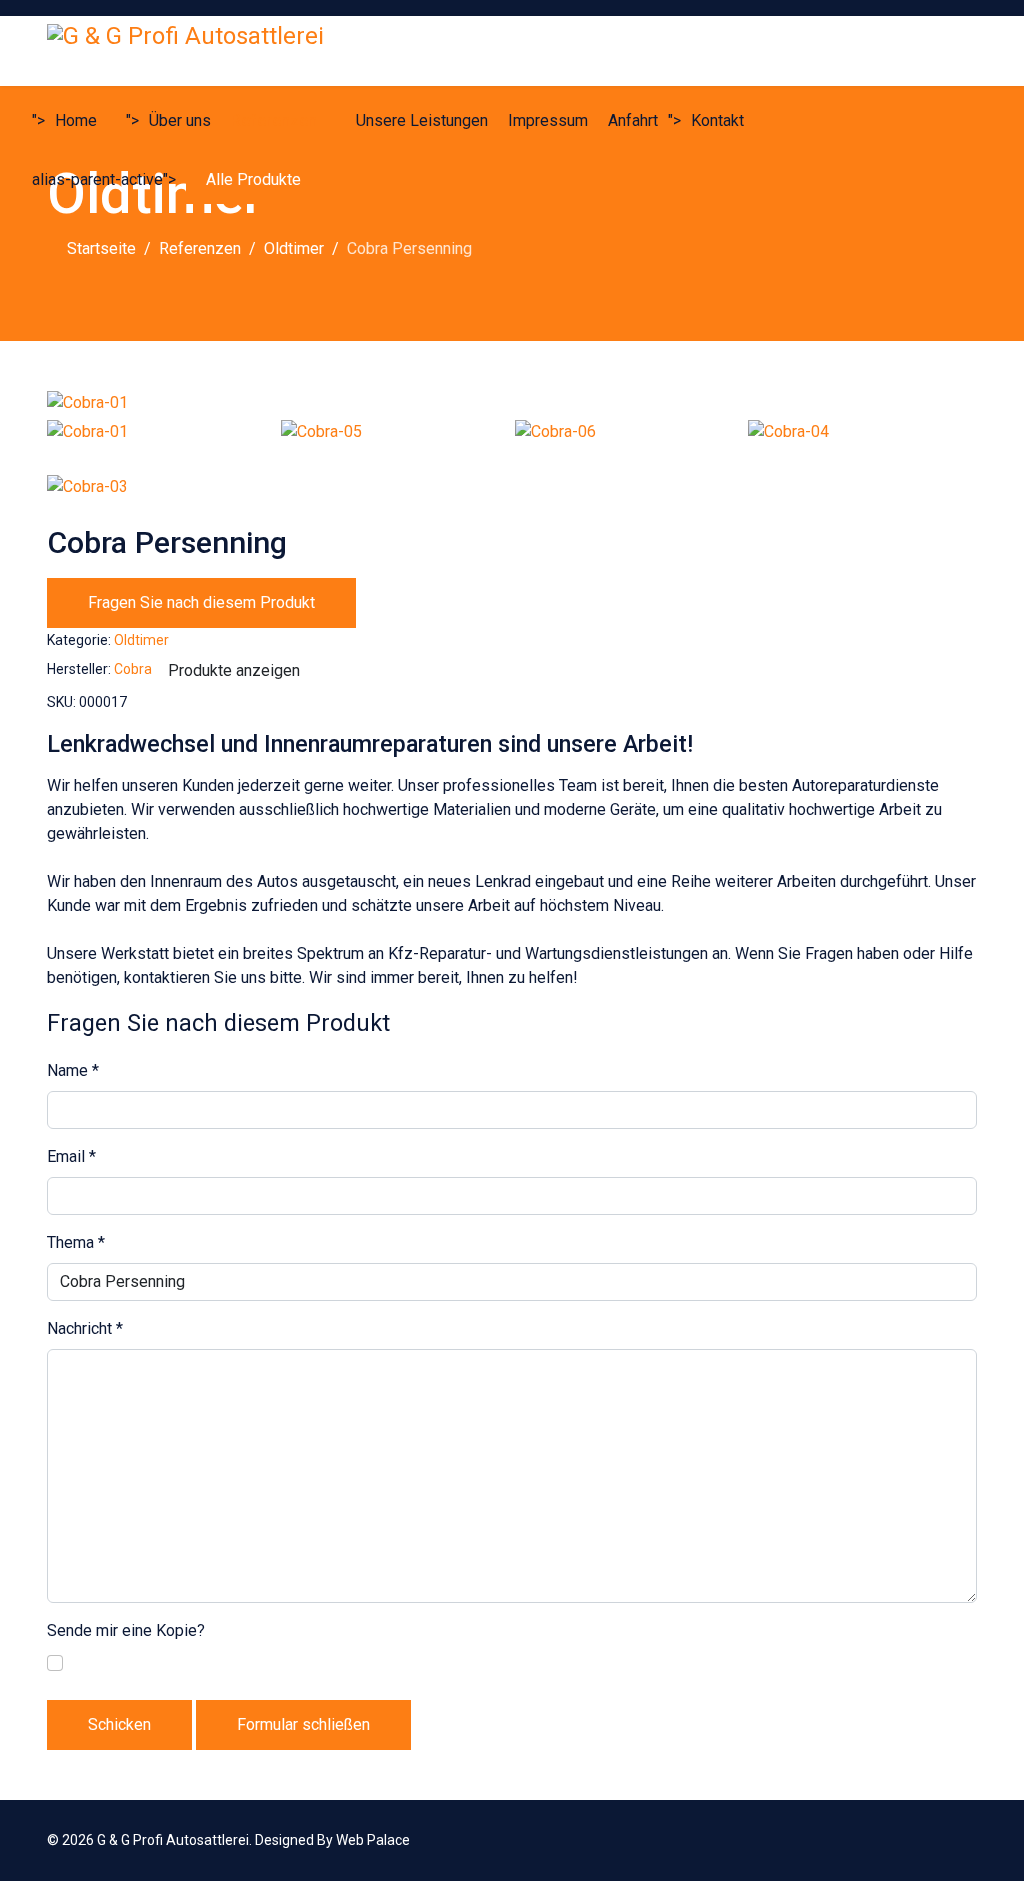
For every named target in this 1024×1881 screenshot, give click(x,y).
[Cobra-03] (161, 500)
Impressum (548, 120)
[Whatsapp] (971, 1840)
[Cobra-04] (862, 445)
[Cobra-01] (512, 403)
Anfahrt (633, 120)
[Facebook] (940, 1840)
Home (76, 120)
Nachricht (85, 1328)
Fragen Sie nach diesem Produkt (201, 602)
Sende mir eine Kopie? (126, 1630)
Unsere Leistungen (422, 120)
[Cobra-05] (395, 445)
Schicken (119, 1724)
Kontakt (717, 120)
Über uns (180, 120)
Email (71, 1156)
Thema (76, 1242)
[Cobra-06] (629, 445)
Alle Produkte (253, 179)
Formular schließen (303, 1724)
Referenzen (274, 120)
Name (73, 1070)
